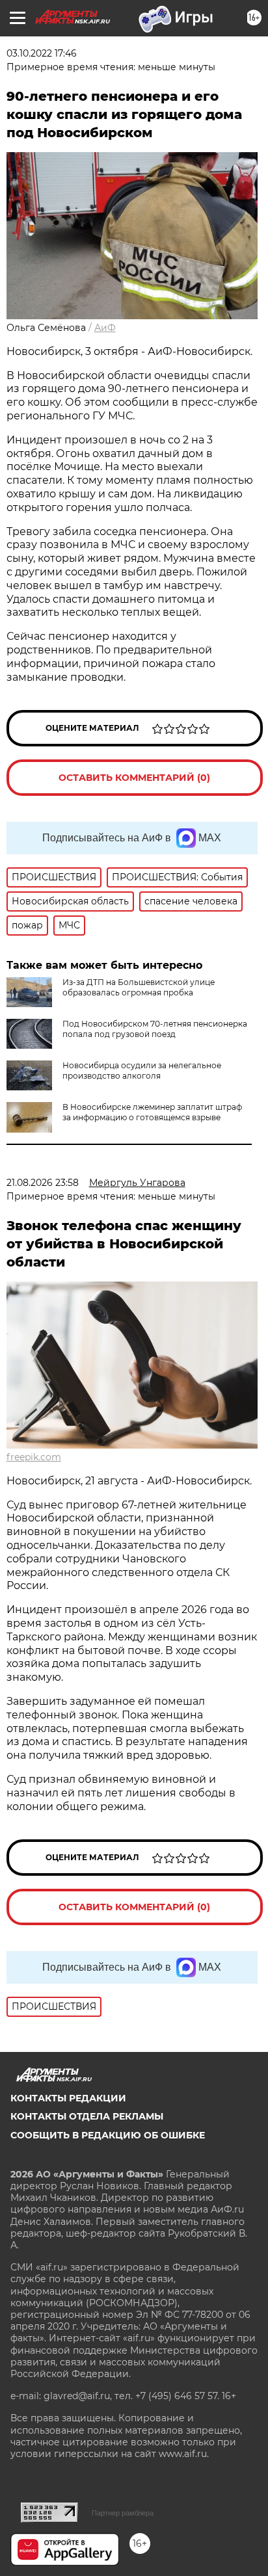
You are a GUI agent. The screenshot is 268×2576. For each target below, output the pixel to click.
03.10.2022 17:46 (42, 53)
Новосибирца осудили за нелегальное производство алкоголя (142, 1071)
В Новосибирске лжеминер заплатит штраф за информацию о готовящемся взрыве (152, 1112)
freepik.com (34, 1457)
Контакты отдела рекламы (87, 2116)
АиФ (105, 328)
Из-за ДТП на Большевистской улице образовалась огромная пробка (139, 987)
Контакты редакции (68, 2098)
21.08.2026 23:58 (43, 1183)
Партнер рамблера (123, 2513)
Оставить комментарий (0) (134, 778)
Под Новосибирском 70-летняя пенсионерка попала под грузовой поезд (155, 1029)
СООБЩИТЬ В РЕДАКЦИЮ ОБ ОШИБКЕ (108, 2135)
